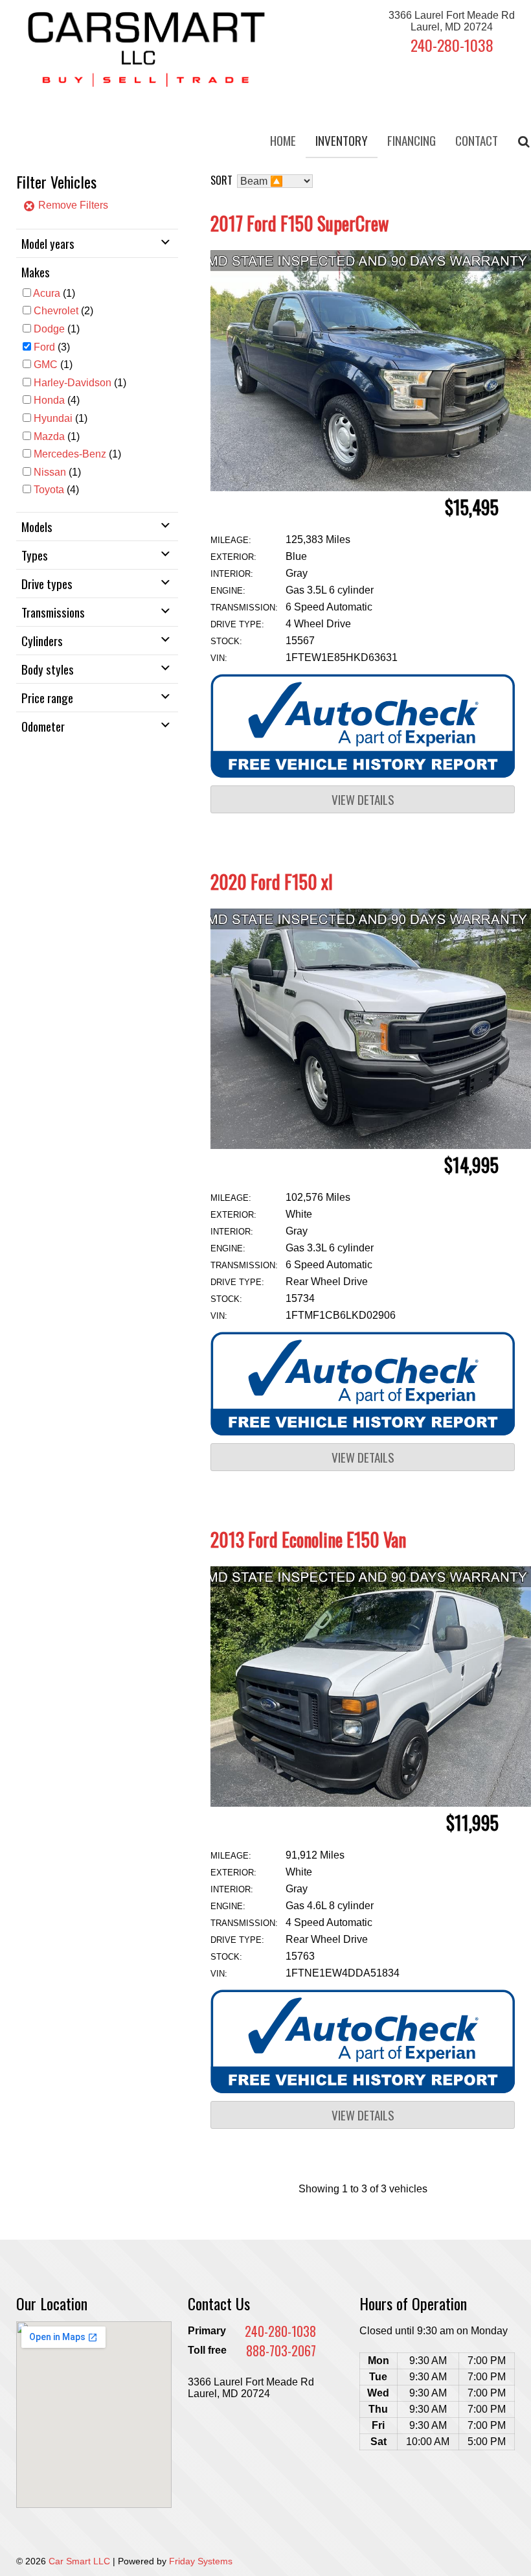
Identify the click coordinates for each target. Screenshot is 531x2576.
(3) (52, 347)
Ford (44, 347)
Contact (477, 140)
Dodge (49, 329)
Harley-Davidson (73, 383)
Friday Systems (201, 2561)
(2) (63, 311)
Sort (221, 180)
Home (283, 140)
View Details (363, 799)
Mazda (49, 436)
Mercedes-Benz (70, 454)
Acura (47, 293)
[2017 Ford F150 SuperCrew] (371, 488)
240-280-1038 (452, 45)
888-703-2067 (281, 2350)
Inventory (342, 140)
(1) (54, 293)
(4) (57, 400)
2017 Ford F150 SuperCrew (299, 223)
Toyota (49, 490)
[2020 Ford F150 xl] (371, 1145)
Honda (49, 400)
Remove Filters (72, 205)
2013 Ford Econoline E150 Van (308, 1539)
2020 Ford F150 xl (272, 882)
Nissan (50, 472)
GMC (46, 365)
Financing (412, 140)
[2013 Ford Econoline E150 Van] (371, 1803)
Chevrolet (56, 311)
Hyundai (53, 418)
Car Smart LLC (79, 2561)
